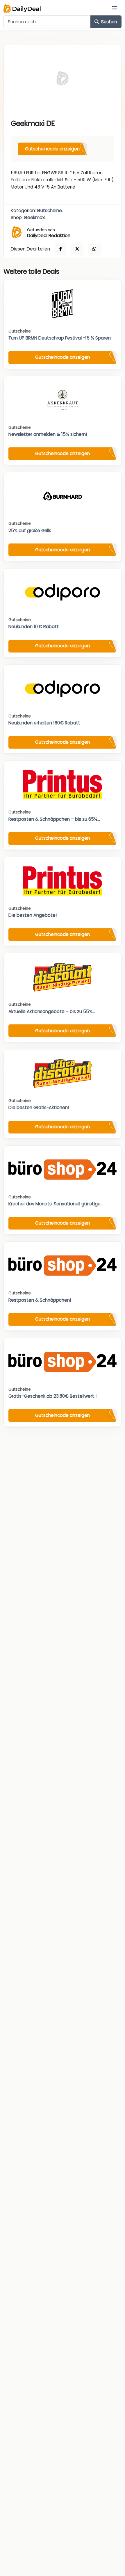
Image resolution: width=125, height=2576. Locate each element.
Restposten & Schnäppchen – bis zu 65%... (54, 819)
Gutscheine (49, 210)
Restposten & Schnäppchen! (40, 1300)
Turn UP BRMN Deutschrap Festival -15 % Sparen (60, 338)
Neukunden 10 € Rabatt (34, 627)
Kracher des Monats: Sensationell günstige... (56, 1204)
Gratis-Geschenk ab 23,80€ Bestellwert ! (52, 1396)
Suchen (109, 22)
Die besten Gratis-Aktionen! (39, 1107)
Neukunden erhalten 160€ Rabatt (44, 723)
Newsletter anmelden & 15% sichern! (48, 434)
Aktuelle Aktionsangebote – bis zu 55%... (52, 1011)
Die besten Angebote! (33, 915)
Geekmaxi (35, 217)
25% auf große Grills (30, 531)
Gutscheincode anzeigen (52, 149)
